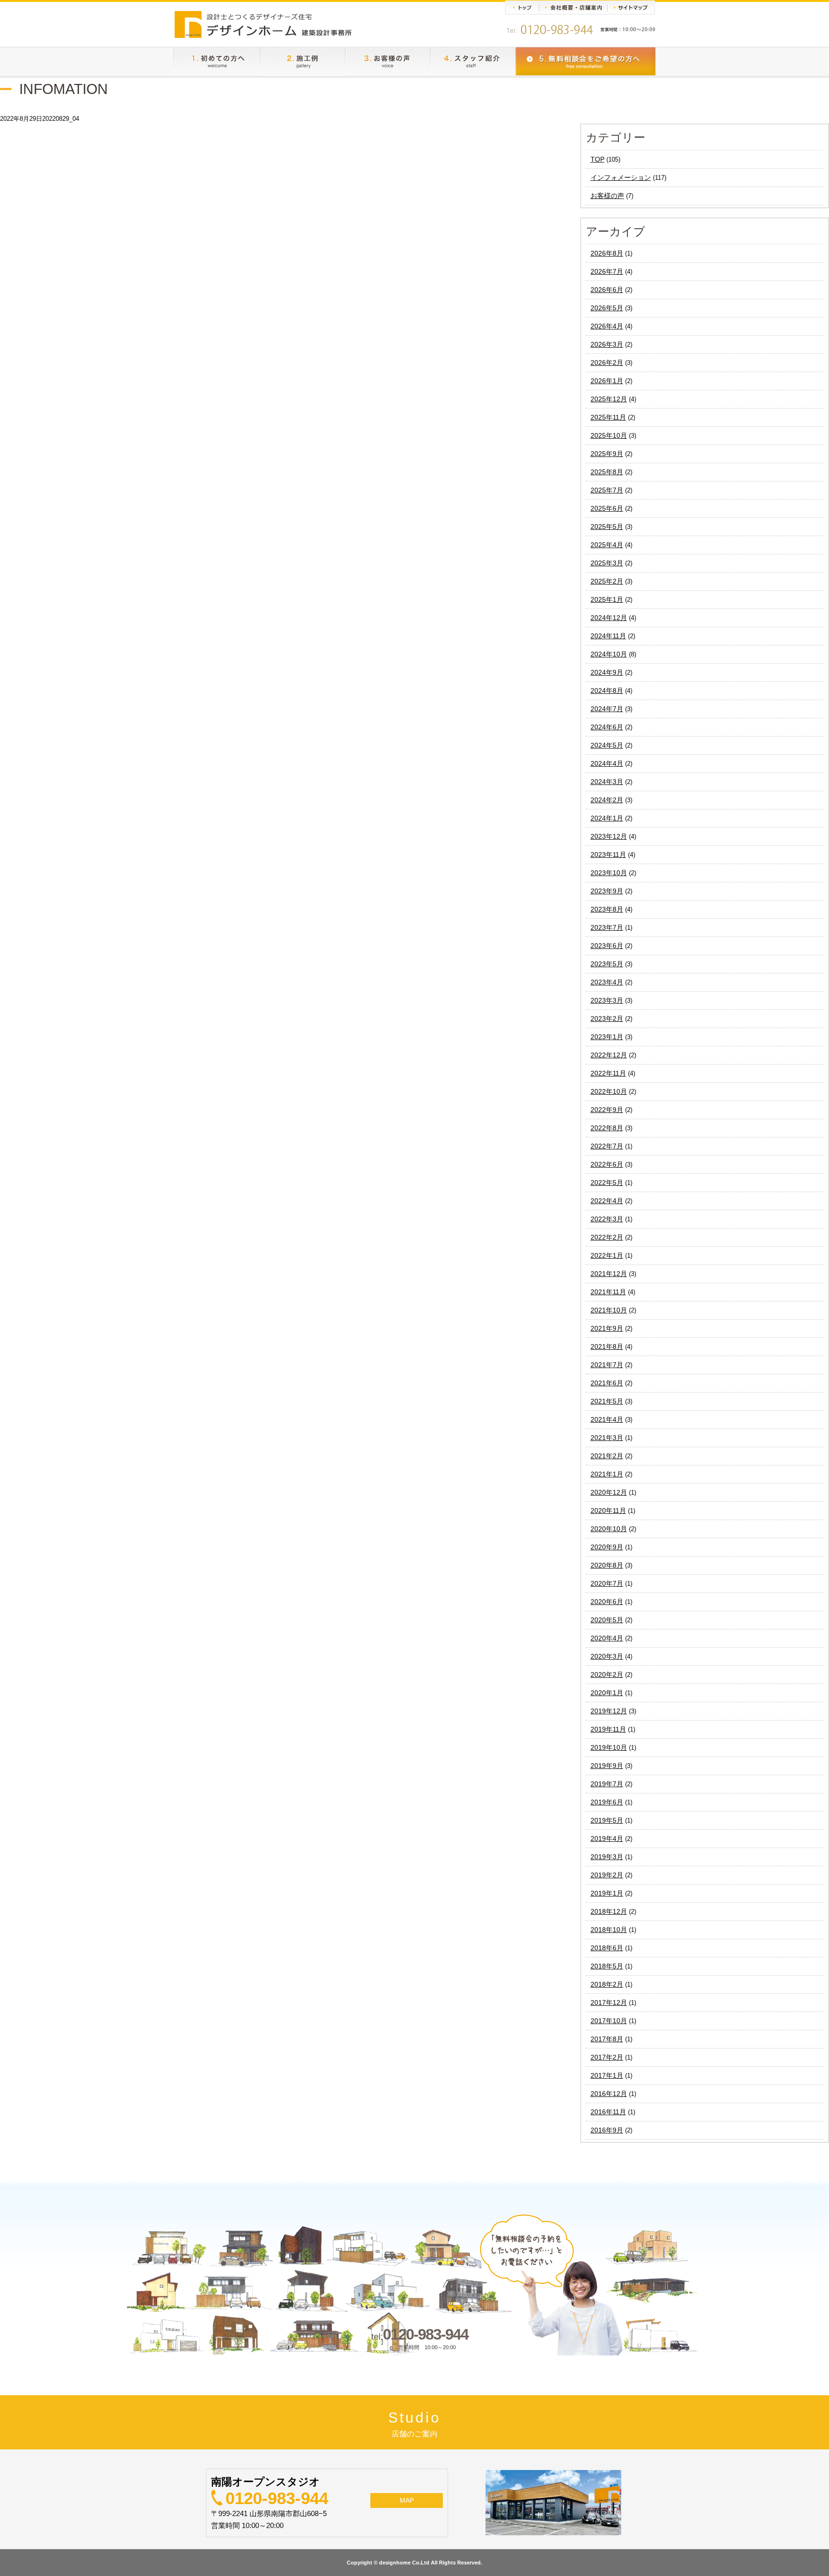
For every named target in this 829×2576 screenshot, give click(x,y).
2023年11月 (608, 855)
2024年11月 (608, 636)
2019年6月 (607, 1802)
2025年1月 (607, 599)
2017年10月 (609, 2021)
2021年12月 (609, 1274)
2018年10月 (609, 1930)
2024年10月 (609, 654)
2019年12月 (609, 1711)
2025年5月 (607, 527)
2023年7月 (607, 927)
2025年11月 (608, 417)
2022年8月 (607, 1128)
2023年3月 (607, 1000)
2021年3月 (607, 1438)
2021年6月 (607, 1383)
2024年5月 (607, 745)
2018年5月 (607, 1966)
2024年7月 (607, 709)
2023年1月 (607, 1037)
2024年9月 (607, 672)
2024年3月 (607, 782)
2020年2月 (607, 1674)
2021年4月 (607, 1419)
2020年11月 (608, 1510)
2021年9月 (607, 1328)
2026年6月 (607, 290)
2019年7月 (607, 1784)
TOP (598, 159)
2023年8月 (607, 909)
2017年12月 (609, 2002)
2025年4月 (607, 545)
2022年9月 (607, 1110)
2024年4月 (607, 763)
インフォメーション (621, 177)
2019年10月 (609, 1747)
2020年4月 (607, 1638)
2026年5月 (607, 308)
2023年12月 (609, 836)
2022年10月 (609, 1091)
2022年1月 (607, 1255)
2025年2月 (607, 581)
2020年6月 (607, 1602)
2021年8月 (607, 1347)
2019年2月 (607, 1875)
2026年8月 (607, 253)
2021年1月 (607, 1474)
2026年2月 (607, 363)
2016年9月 (607, 2130)
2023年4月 (607, 982)
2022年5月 (607, 1183)
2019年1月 (607, 1893)
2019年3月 (607, 1857)
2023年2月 (607, 1019)
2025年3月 (607, 563)
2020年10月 (609, 1529)
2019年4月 (607, 1838)
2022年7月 (607, 1146)
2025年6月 (607, 508)
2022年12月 (609, 1055)
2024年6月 (607, 727)
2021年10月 (609, 1310)
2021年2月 (607, 1456)
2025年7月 (607, 490)
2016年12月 (609, 2094)
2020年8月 (607, 1565)
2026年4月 (607, 326)
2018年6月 (607, 1948)
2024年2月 (607, 800)
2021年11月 (608, 1292)
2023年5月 (607, 964)
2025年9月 (607, 454)
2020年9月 (607, 1547)
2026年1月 (607, 381)
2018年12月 (609, 1911)
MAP (407, 2500)
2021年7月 (607, 1365)
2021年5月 (607, 1401)
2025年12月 (609, 399)
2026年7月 (607, 271)
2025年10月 (609, 435)
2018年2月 (607, 1984)
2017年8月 (607, 2039)
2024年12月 (609, 618)
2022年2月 (607, 1237)
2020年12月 (609, 1492)
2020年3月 (607, 1656)
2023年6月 (607, 946)
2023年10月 (609, 873)
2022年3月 (607, 1219)
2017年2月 (607, 2057)
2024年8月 (607, 691)
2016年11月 (608, 2112)
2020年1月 (607, 1693)
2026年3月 (607, 344)
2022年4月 (607, 1201)
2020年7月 (607, 1583)
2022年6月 (607, 1164)
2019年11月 (608, 1729)
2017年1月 (607, 2075)
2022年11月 (608, 1073)
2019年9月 (607, 1766)
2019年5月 (607, 1820)
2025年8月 (607, 472)
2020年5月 (607, 1620)
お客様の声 (607, 196)
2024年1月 (607, 818)
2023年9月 (607, 891)
